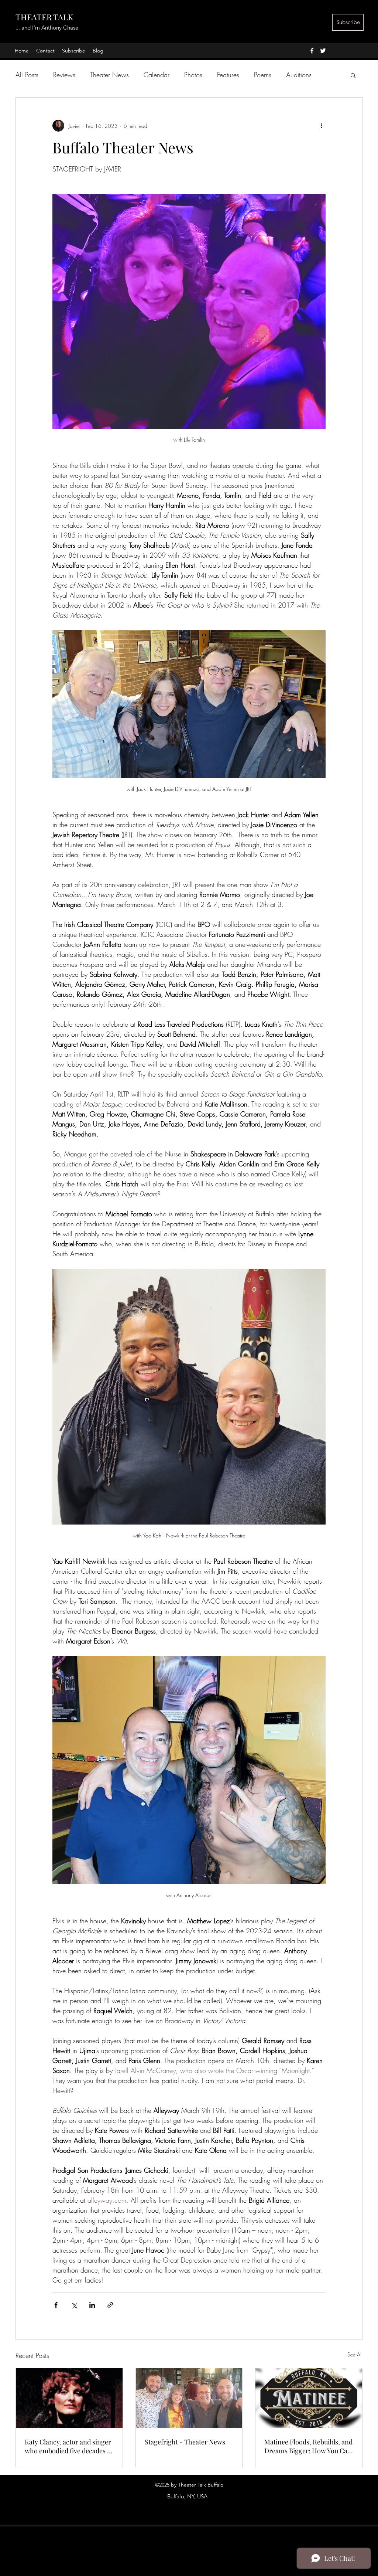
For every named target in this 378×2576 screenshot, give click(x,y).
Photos (193, 75)
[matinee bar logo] (309, 2398)
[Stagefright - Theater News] (189, 2398)
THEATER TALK (44, 17)
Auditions (299, 75)
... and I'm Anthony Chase (47, 28)
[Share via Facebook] (56, 2305)
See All (355, 2354)
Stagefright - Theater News (185, 2442)
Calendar (157, 75)
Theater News (109, 75)
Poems (263, 75)
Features (228, 75)
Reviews (64, 75)
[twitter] (323, 51)
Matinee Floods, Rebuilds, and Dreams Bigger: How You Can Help (308, 2446)
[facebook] (312, 51)
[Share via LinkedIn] (92, 2305)
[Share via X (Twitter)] (74, 2305)
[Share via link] (110, 2305)
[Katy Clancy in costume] (69, 2398)
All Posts (27, 75)
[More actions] (321, 126)
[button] (353, 75)
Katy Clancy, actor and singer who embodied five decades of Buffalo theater (69, 2446)
